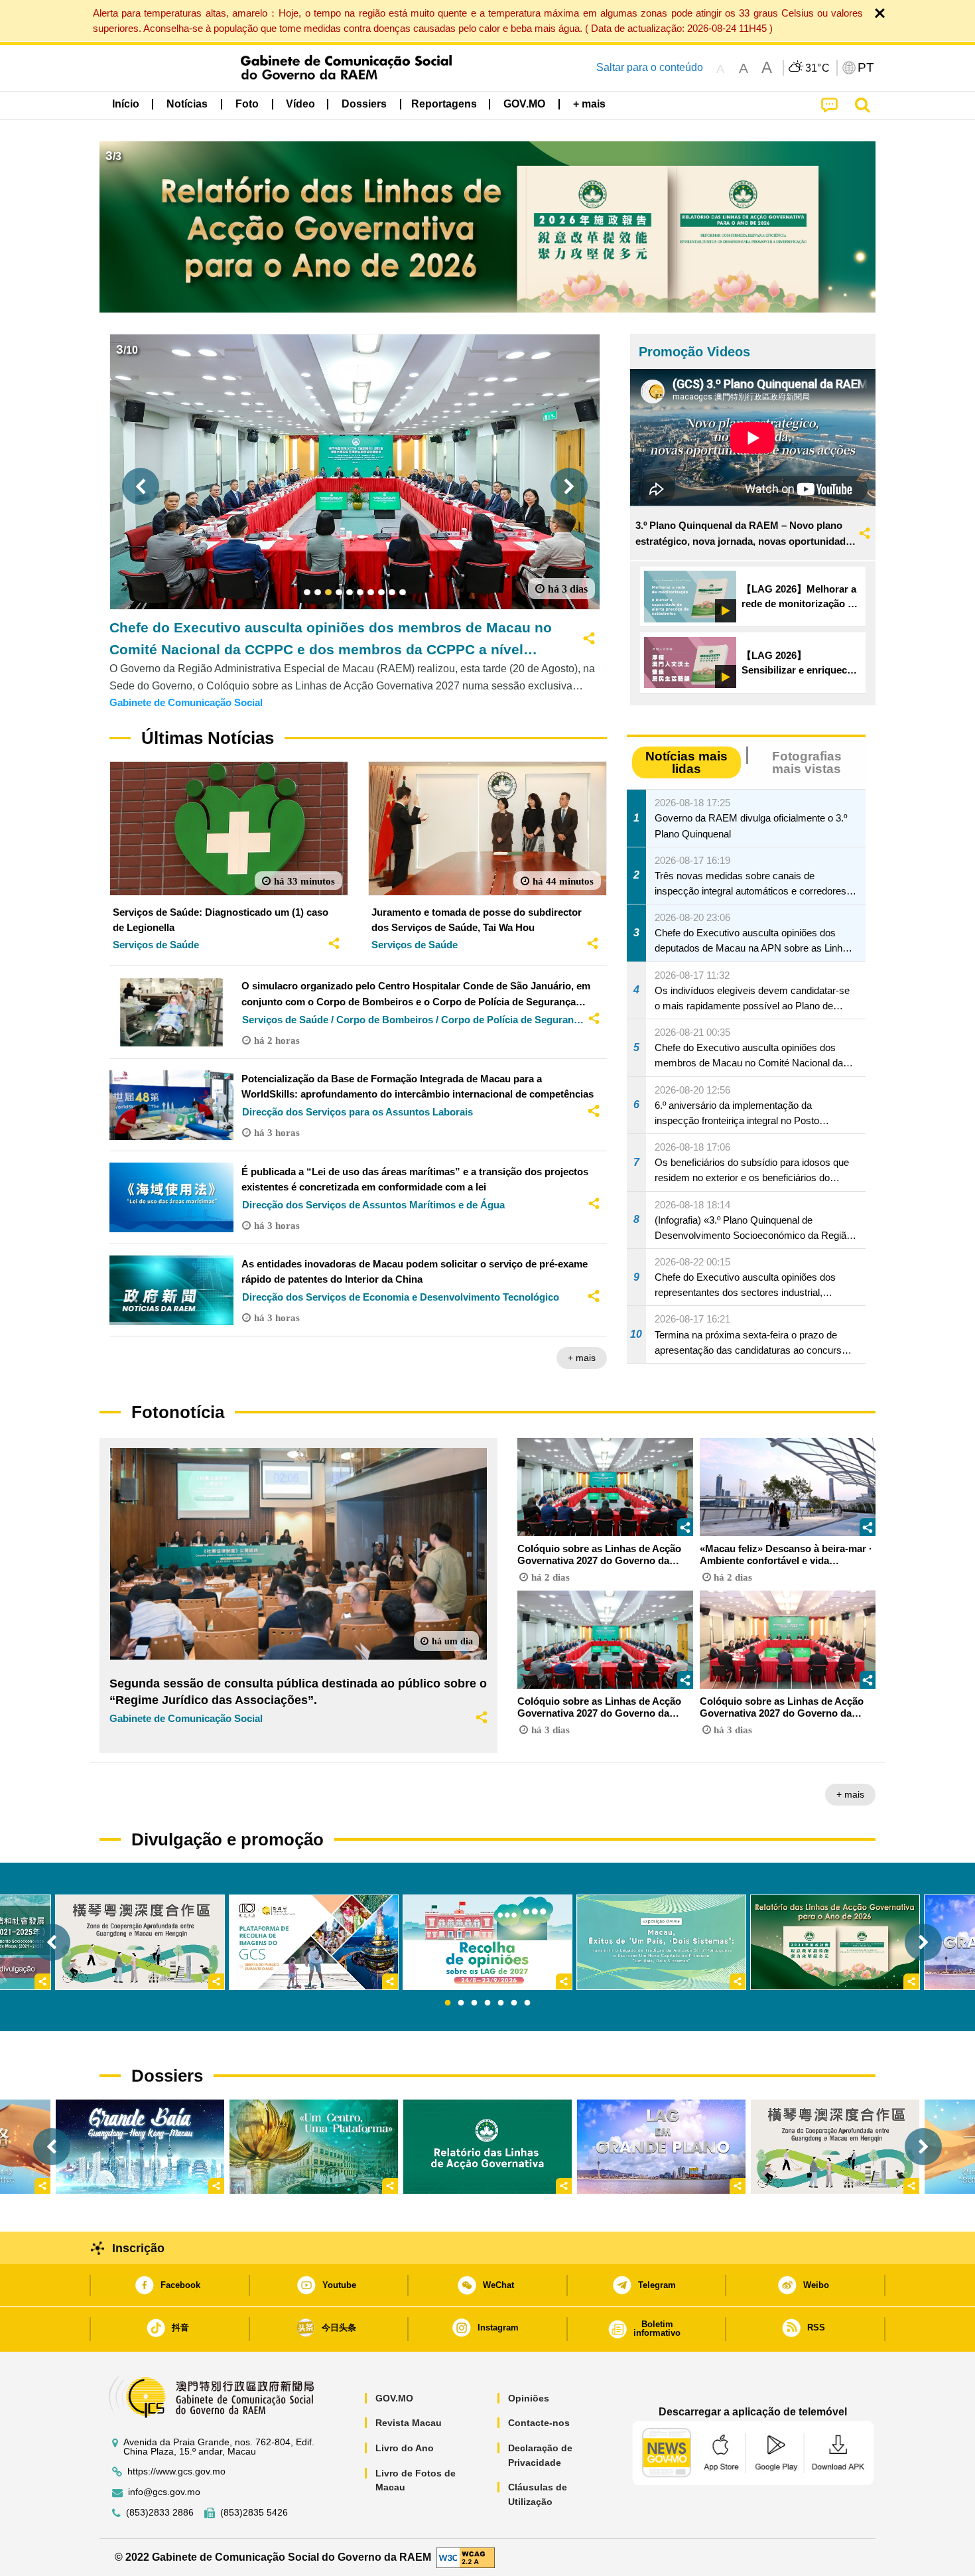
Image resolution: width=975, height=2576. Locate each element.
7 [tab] (527, 2003)
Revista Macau (409, 2423)
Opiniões (529, 2398)
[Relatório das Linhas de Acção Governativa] (487, 2147)
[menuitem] (187, 104)
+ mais (582, 1358)
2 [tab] (461, 2003)
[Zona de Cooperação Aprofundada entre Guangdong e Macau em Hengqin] (835, 2147)
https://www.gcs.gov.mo (176, 2471)
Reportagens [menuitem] (444, 104)
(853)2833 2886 (160, 2513)
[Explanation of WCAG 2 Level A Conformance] (466, 2556)
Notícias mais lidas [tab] (686, 762)
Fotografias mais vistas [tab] (807, 762)
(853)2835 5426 (254, 2513)
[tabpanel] (487, 1942)
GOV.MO (394, 2398)
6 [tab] (514, 2003)
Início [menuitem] (126, 104)
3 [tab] (474, 2003)
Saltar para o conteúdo (650, 67)
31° (818, 68)
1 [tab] (448, 2003)
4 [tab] (487, 2003)
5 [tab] (501, 2003)
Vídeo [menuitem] (300, 104)
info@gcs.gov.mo (164, 2492)
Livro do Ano (405, 2448)
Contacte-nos (539, 2423)
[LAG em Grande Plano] (661, 2147)
